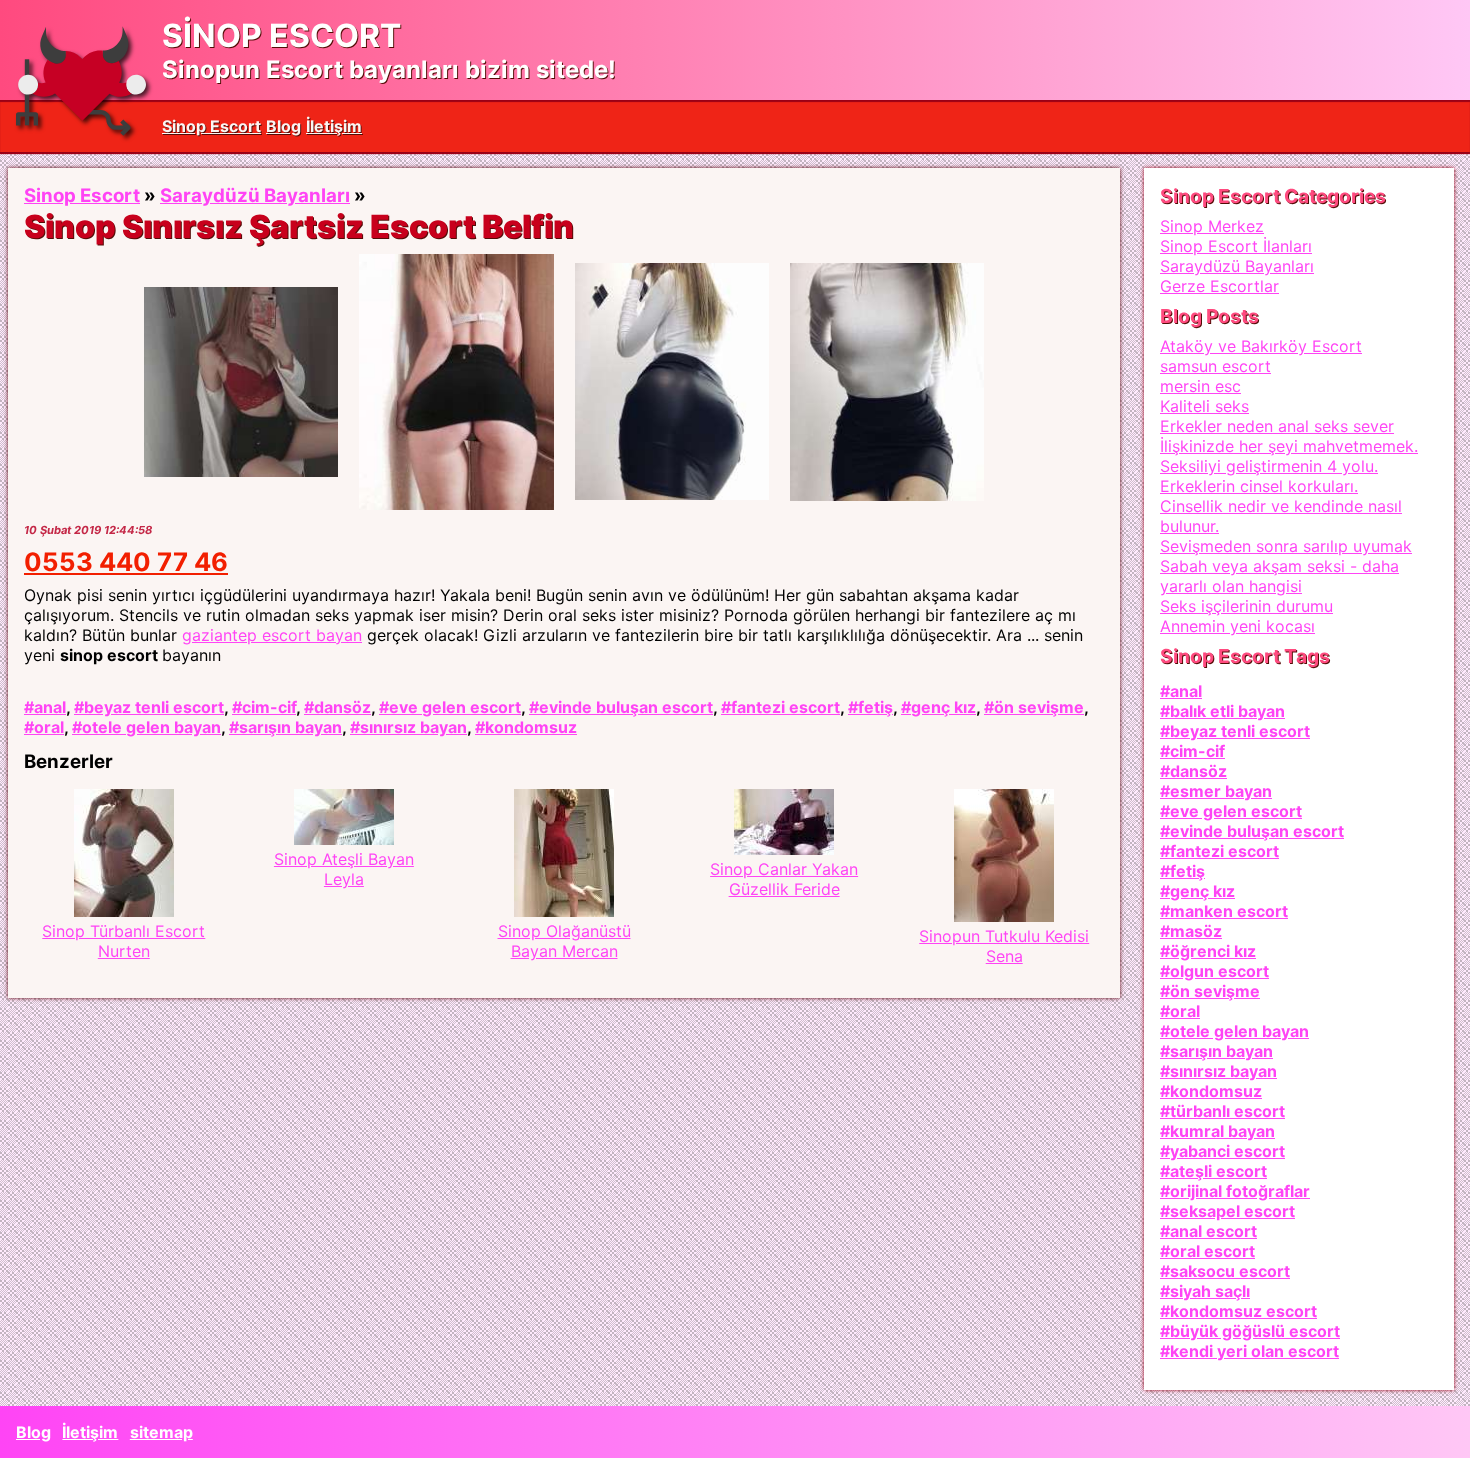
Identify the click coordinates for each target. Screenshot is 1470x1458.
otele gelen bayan (151, 727)
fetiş (875, 707)
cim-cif (269, 707)
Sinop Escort (211, 126)
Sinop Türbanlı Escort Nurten (123, 941)
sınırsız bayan (413, 727)
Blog (283, 126)
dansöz (342, 707)
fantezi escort (785, 707)
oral (49, 727)
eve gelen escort (455, 707)
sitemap (161, 1432)
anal (50, 707)
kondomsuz (531, 727)
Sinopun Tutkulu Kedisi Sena (1004, 946)
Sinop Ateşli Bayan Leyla (344, 869)
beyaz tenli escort (154, 707)
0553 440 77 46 (126, 561)
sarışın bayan (290, 727)
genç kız (943, 707)
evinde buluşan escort (626, 707)
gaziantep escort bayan (272, 635)
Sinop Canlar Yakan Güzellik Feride (784, 879)
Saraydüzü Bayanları (255, 195)
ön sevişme (1039, 707)
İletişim (334, 126)
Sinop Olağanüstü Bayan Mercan (564, 941)
